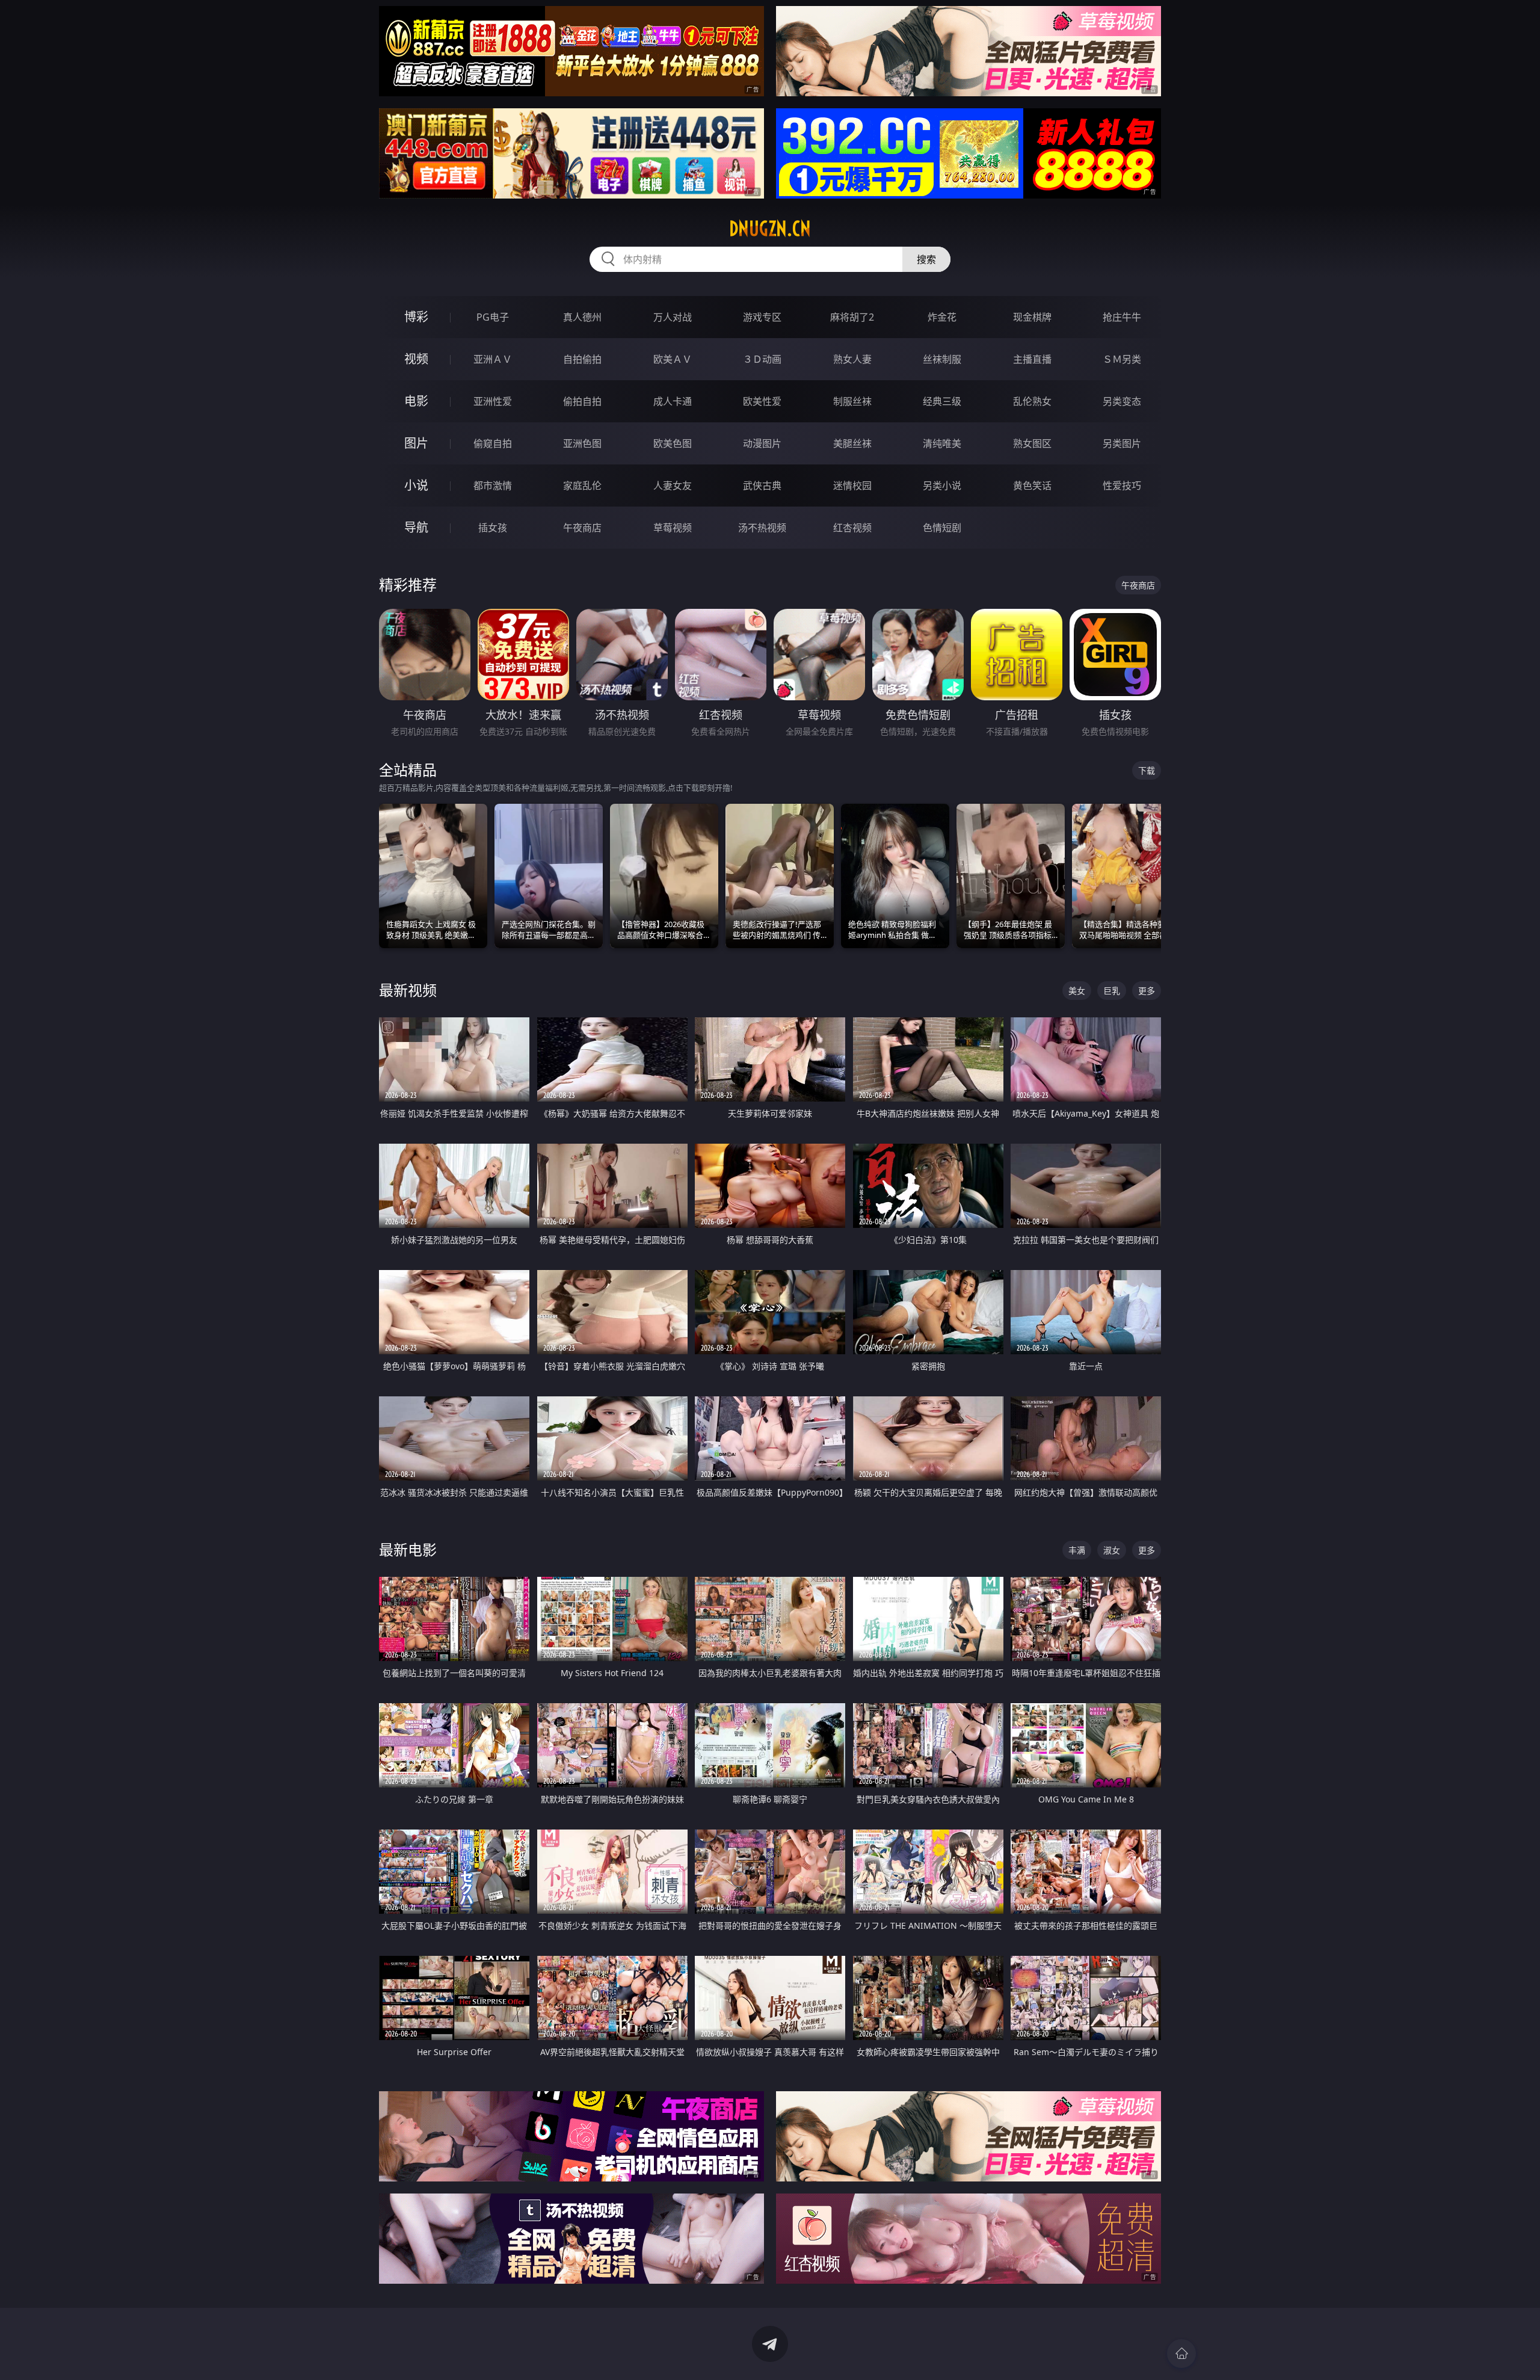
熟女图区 (1032, 443)
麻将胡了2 (852, 317)
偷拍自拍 (582, 401)
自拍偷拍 (582, 359)
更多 (1147, 991)
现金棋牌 (1032, 317)
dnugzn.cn (770, 229)
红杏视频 (852, 528)
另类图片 (1122, 443)
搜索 (926, 259)
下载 (1147, 770)
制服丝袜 (852, 401)
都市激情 (493, 486)
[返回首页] (1181, 2354)
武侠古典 (762, 486)
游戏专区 (762, 317)
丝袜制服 (942, 359)
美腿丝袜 (852, 443)
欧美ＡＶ (673, 359)
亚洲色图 (582, 443)
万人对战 (673, 317)
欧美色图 (673, 443)
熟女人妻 (852, 359)
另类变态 (1122, 401)
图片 (416, 443)
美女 (1077, 991)
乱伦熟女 (1032, 401)
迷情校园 (852, 486)
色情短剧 (942, 528)
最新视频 (408, 990)
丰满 (1077, 1550)
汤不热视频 (762, 528)
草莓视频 (673, 528)
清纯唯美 (942, 443)
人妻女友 (673, 486)
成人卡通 (673, 401)
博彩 (416, 317)
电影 (416, 401)
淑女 (1112, 1550)
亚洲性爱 (493, 401)
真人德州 (582, 317)
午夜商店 (582, 528)
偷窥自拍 (493, 443)
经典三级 (942, 401)
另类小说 (942, 486)
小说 (416, 485)
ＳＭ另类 (1122, 359)
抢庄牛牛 (1122, 317)
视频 (416, 359)
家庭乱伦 (582, 486)
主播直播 (1032, 359)
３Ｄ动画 (762, 359)
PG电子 (493, 317)
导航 (416, 527)
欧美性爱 (762, 401)
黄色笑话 (1032, 486)
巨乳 (1112, 991)
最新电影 (408, 1549)
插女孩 (493, 528)
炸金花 (942, 317)
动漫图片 (762, 443)
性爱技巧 (1122, 486)
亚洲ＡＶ (493, 359)
